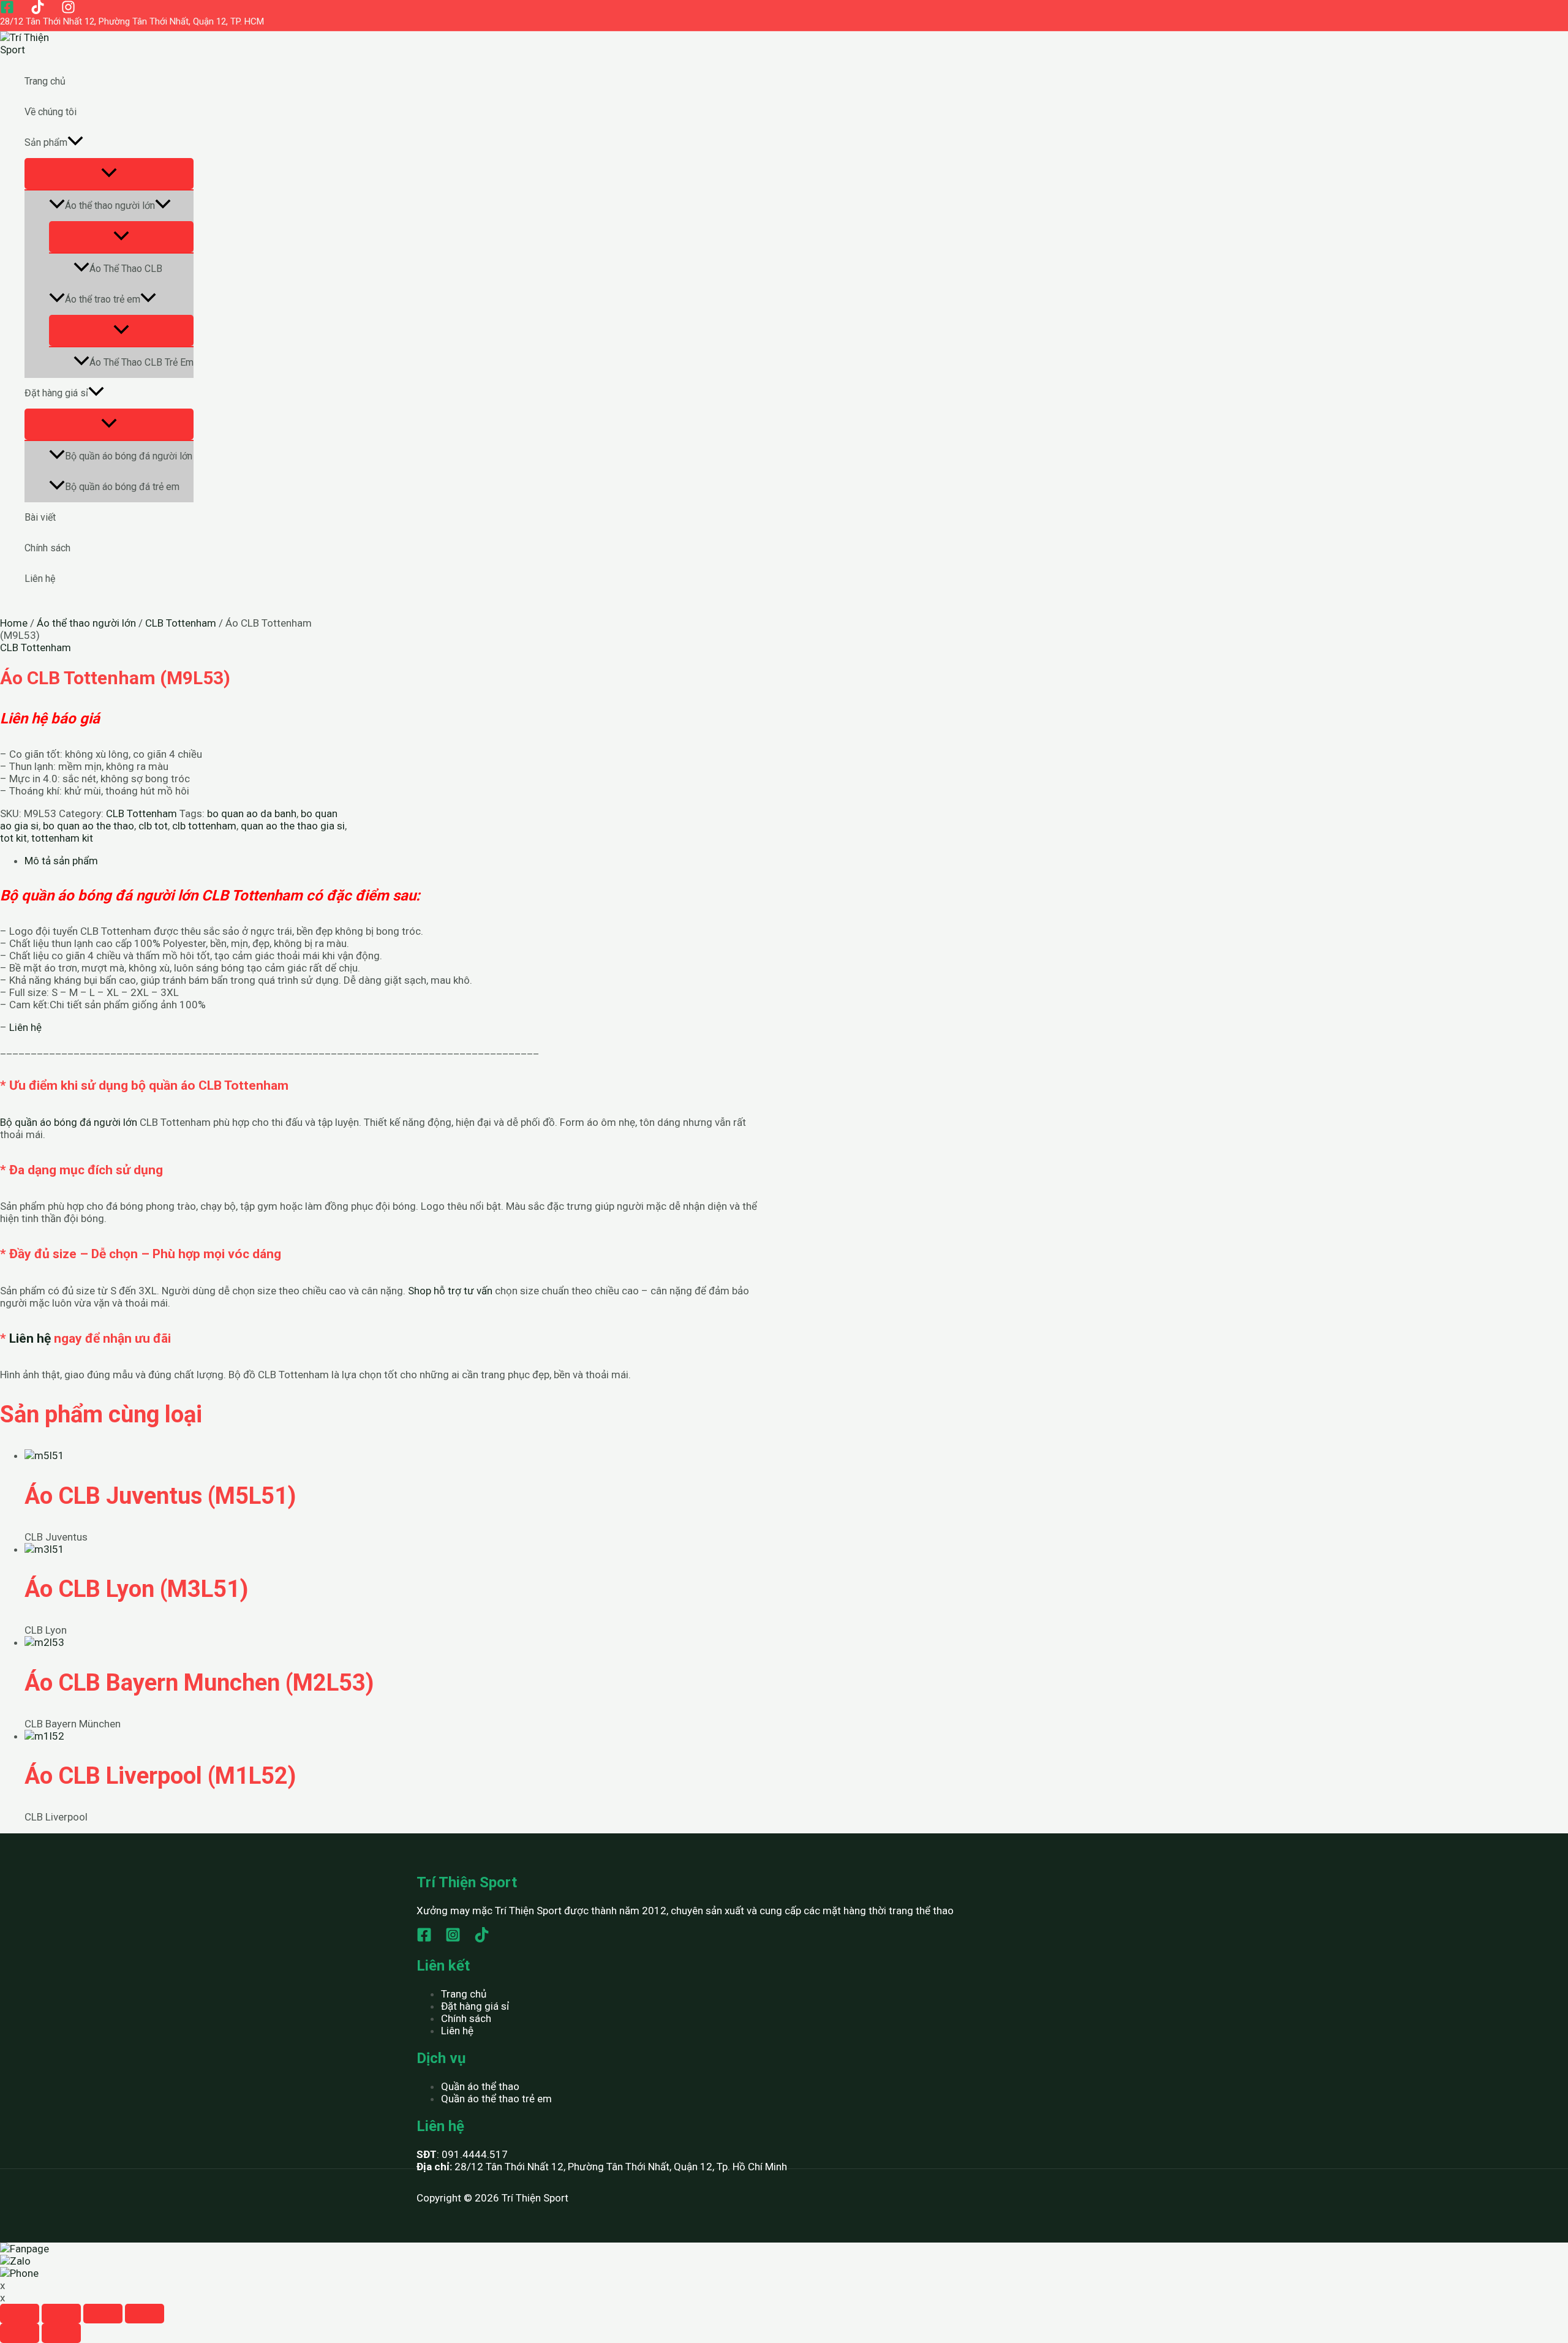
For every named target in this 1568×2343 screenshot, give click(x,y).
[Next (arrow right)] (61, 2333)
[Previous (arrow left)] (20, 2333)
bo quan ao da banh (252, 813)
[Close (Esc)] (20, 2314)
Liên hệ (40, 579)
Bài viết (40, 517)
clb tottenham (204, 826)
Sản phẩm (46, 142)
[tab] (392, 861)
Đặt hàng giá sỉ (56, 393)
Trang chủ (45, 81)
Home (14, 623)
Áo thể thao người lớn (110, 206)
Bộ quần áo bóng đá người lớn (129, 456)
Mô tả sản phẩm (61, 861)
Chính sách (47, 548)
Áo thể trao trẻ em (103, 299)
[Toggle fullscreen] (103, 2314)
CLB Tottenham (181, 623)
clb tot (153, 826)
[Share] (61, 2314)
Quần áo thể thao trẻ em (496, 2099)
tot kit (13, 838)
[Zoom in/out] (145, 2314)
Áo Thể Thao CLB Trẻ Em (141, 362)
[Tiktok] (38, 10)
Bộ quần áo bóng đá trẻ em (122, 487)
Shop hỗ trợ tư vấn (450, 1291)
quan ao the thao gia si (293, 826)
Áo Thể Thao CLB (126, 269)
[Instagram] (68, 10)
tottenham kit (62, 838)
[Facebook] (7, 10)
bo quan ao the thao (89, 826)
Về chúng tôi (51, 112)
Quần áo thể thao (480, 2086)
